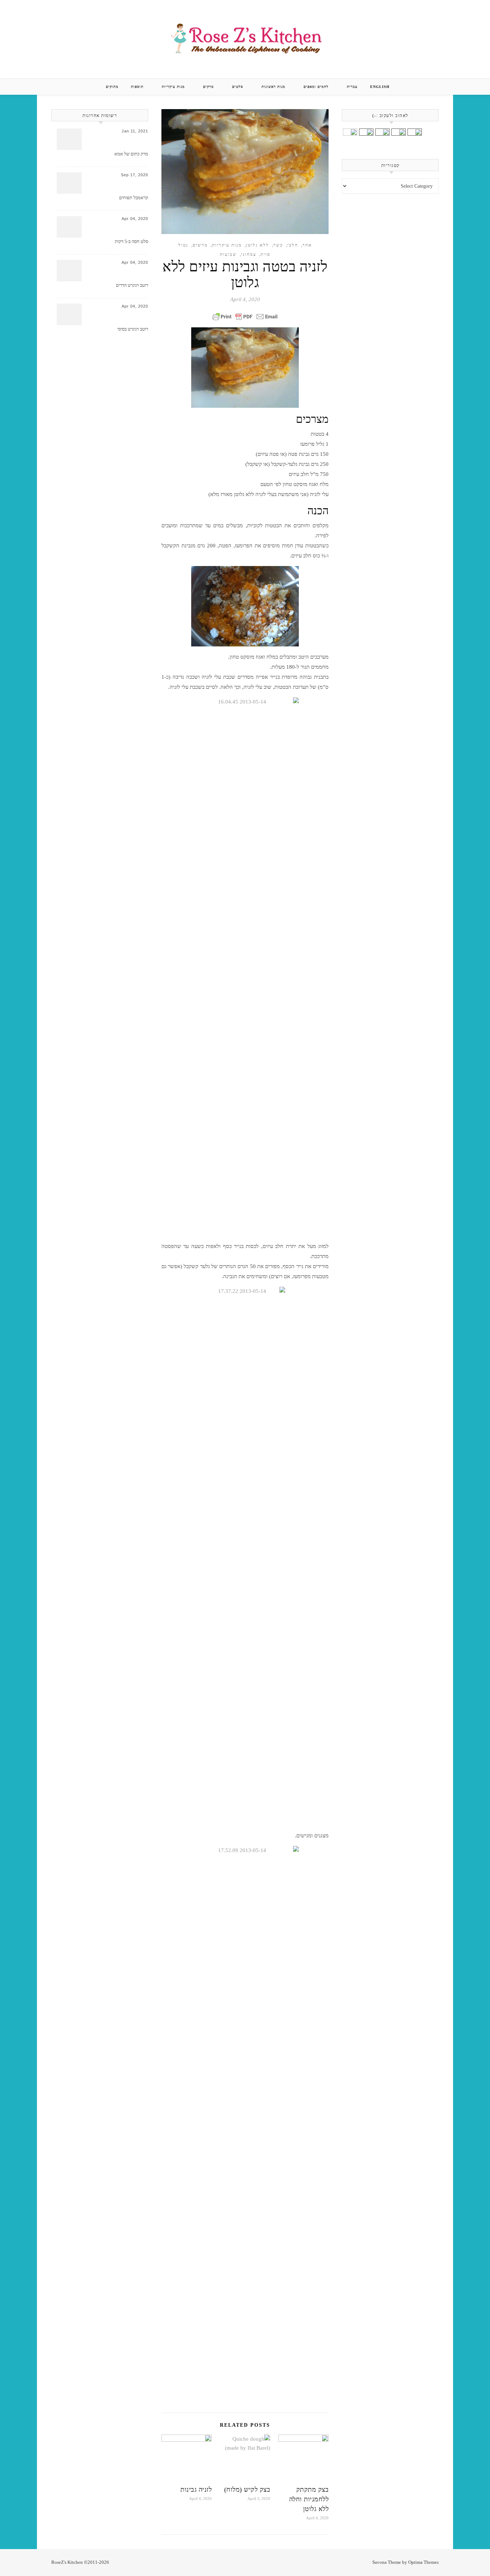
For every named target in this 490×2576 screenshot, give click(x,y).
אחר (307, 245)
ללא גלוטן (258, 245)
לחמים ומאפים (316, 87)
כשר (278, 245)
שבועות (228, 254)
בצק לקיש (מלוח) (247, 2489)
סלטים (238, 87)
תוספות (137, 87)
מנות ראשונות (273, 87)
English (380, 87)
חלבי (293, 245)
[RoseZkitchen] (245, 38)
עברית (352, 87)
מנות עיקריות (173, 87)
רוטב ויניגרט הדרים (132, 285)
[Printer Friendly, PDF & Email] (245, 317)
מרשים (200, 245)
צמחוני (249, 254)
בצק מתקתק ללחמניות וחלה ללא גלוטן (309, 2499)
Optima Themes (423, 2562)
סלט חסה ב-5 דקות (131, 241)
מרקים (208, 87)
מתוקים (112, 87)
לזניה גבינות (196, 2489)
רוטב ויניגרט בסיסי (133, 329)
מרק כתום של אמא (131, 154)
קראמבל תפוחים (134, 198)
